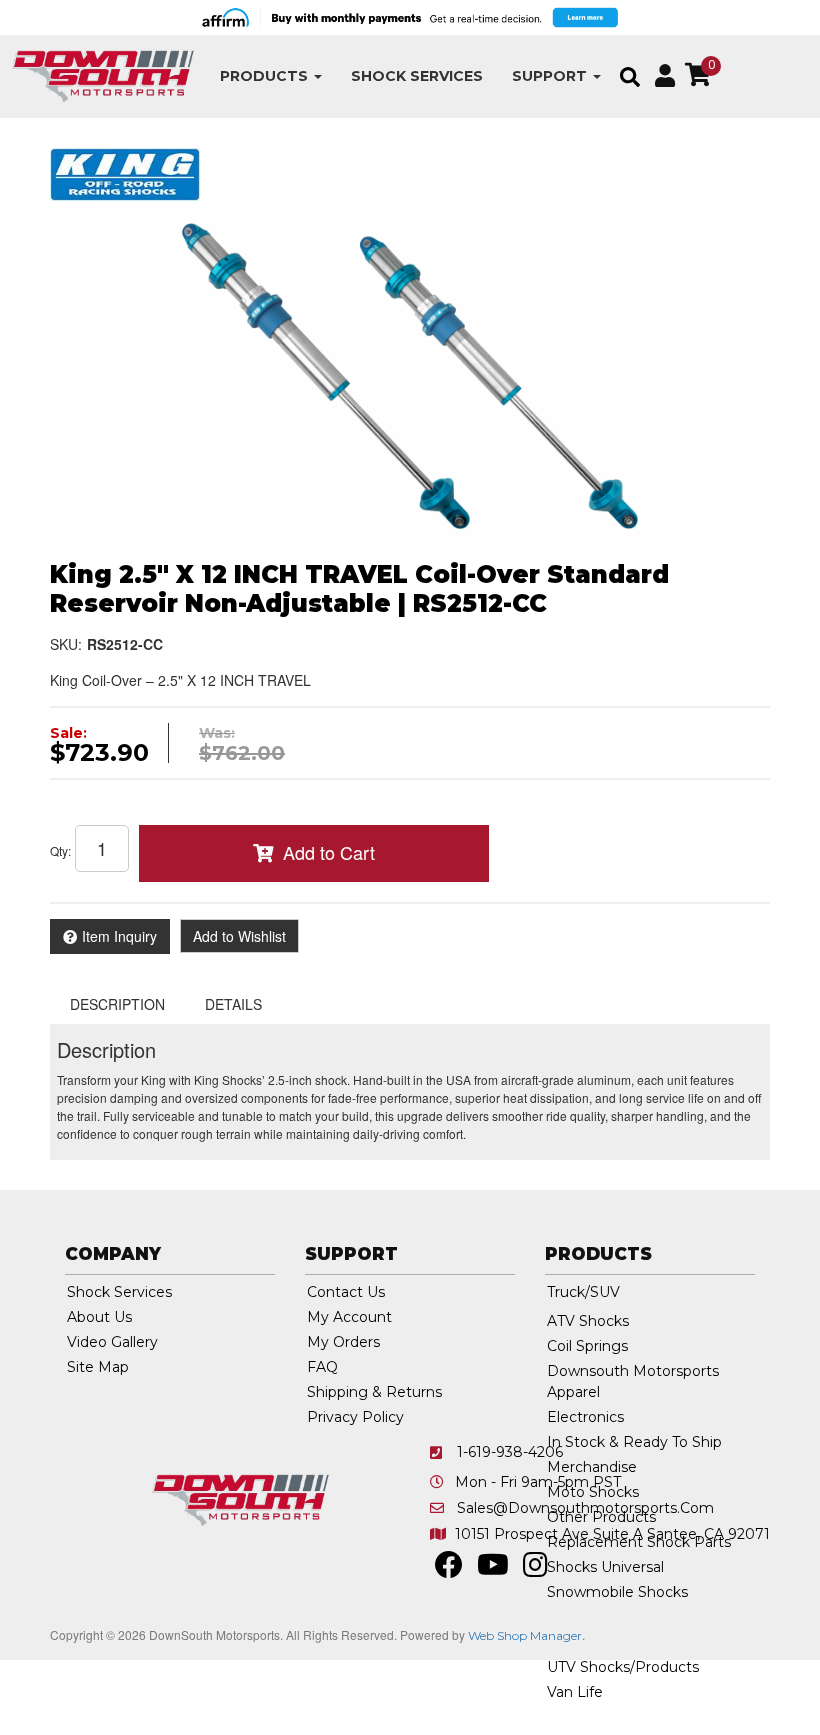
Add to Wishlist (239, 936)
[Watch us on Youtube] (493, 1570)
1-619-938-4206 (510, 1452)
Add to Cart (329, 852)
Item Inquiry (119, 936)
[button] (271, 76)
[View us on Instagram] (535, 1570)
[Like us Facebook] (449, 1570)
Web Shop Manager (525, 1635)
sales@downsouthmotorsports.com (585, 1508)
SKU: (66, 644)
